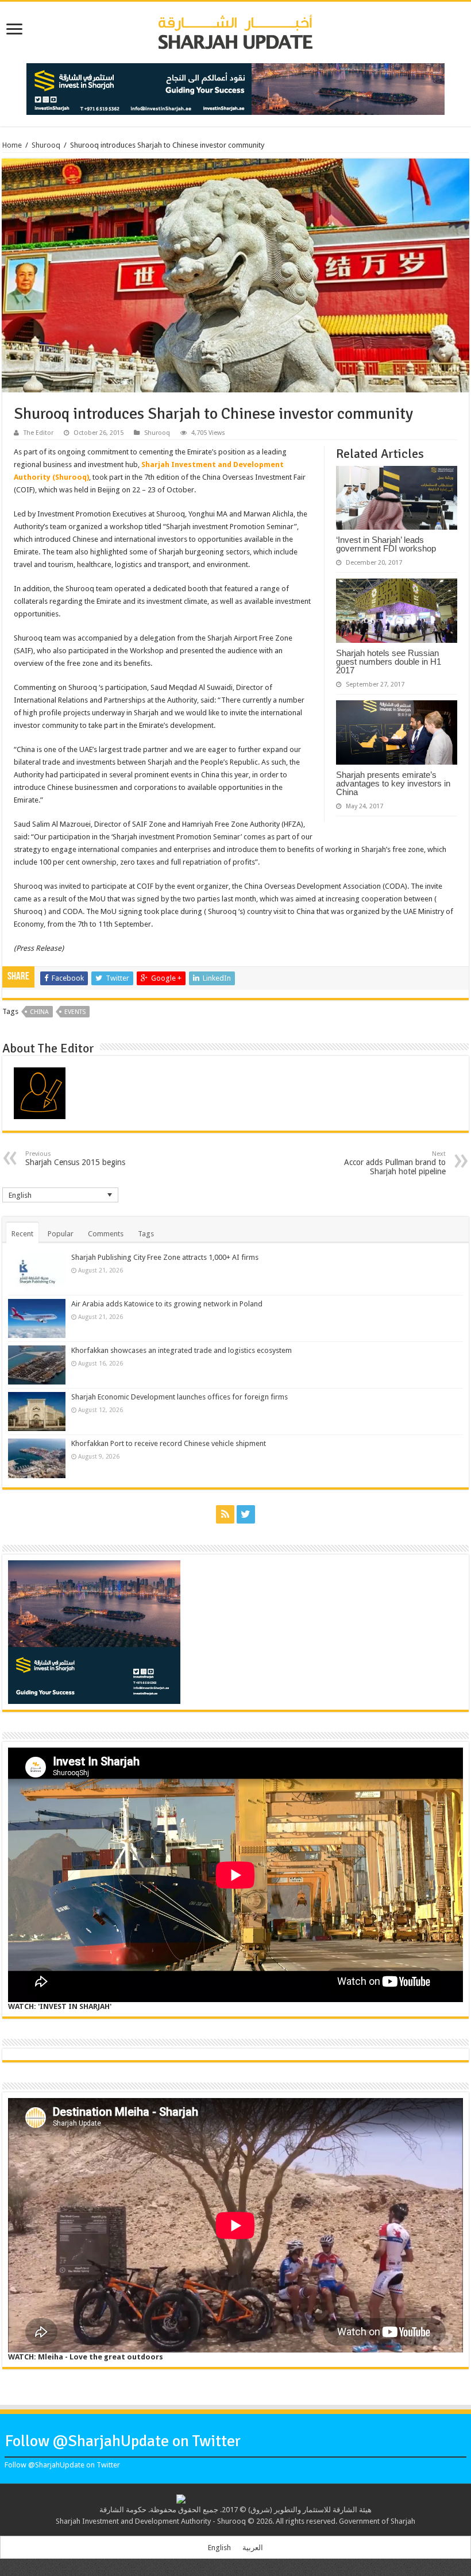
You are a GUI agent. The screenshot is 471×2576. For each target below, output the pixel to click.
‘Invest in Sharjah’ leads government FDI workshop (386, 544)
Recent (22, 1234)
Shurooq (46, 145)
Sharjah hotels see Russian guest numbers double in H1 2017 (389, 662)
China (39, 1012)
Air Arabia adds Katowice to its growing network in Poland (167, 1304)
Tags (146, 1234)
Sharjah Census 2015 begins (75, 1158)
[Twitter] (246, 1514)
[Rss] (225, 1514)
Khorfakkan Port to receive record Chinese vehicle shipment (169, 1443)
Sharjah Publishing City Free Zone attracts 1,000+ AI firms (165, 1257)
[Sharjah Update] (235, 30)
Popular (61, 1234)
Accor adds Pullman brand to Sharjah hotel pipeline (395, 1163)
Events (75, 1012)
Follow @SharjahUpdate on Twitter (123, 2441)
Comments (106, 1234)
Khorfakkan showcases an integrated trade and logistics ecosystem (182, 1350)
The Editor (38, 433)
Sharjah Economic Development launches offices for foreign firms (179, 1397)
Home (12, 145)
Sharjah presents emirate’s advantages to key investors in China (393, 783)
